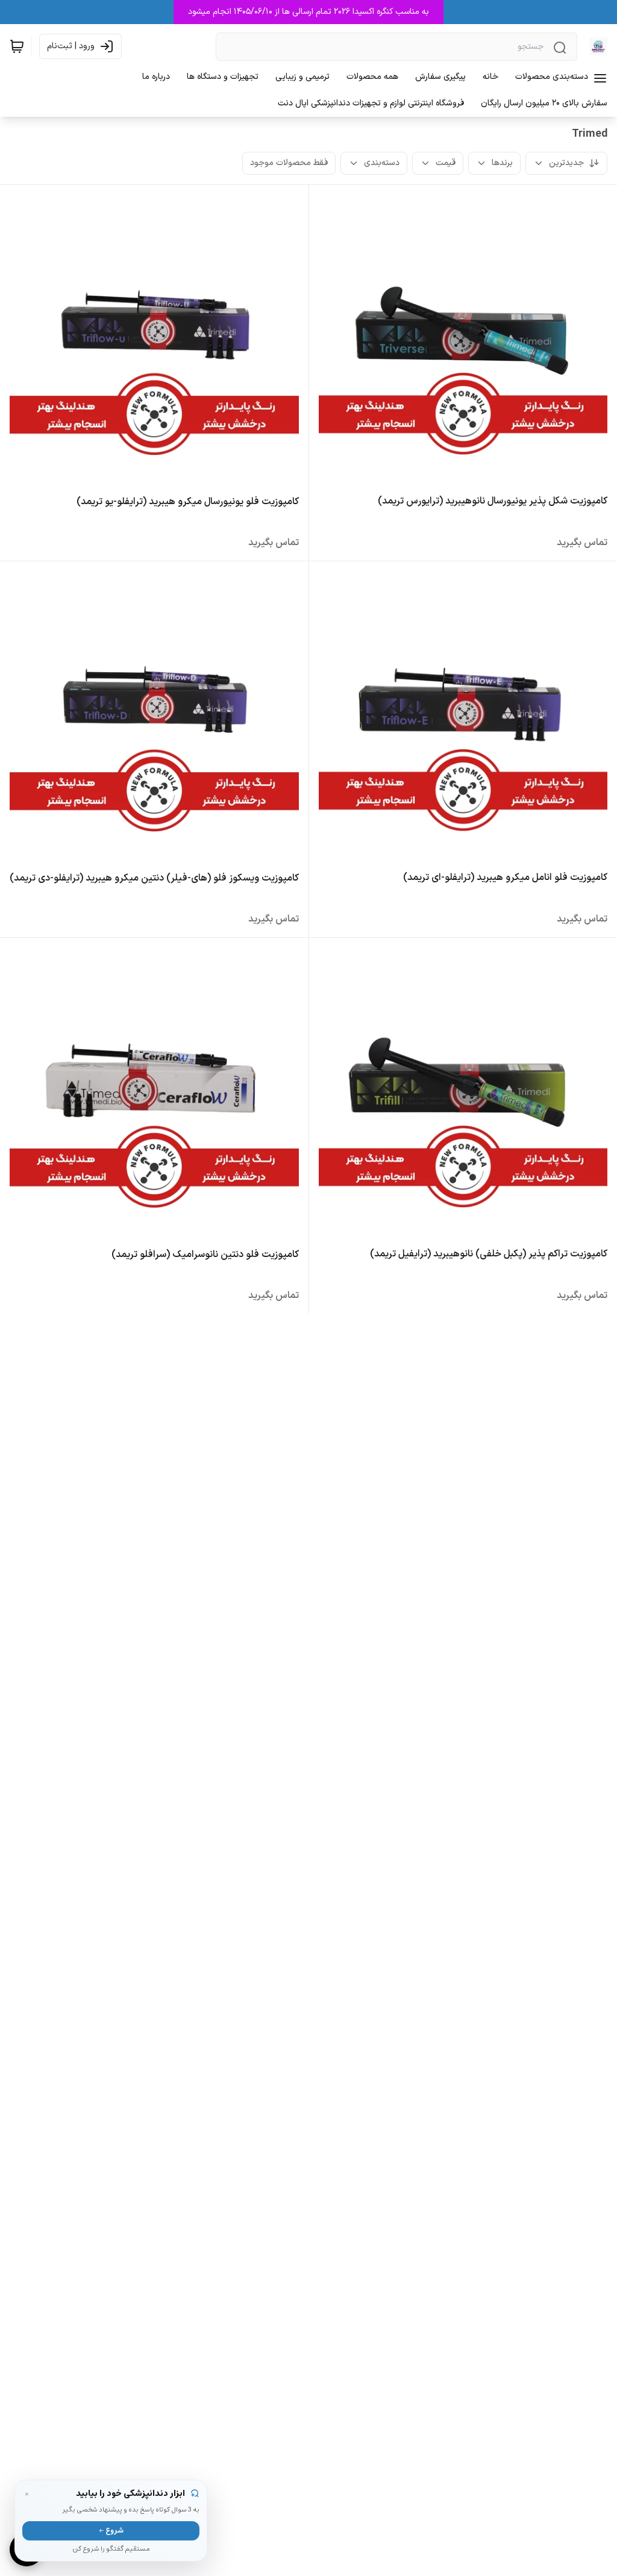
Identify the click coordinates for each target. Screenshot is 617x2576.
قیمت (446, 163)
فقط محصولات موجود (289, 163)
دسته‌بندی (382, 163)
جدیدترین (566, 163)
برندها (502, 163)
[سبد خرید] (17, 46)
